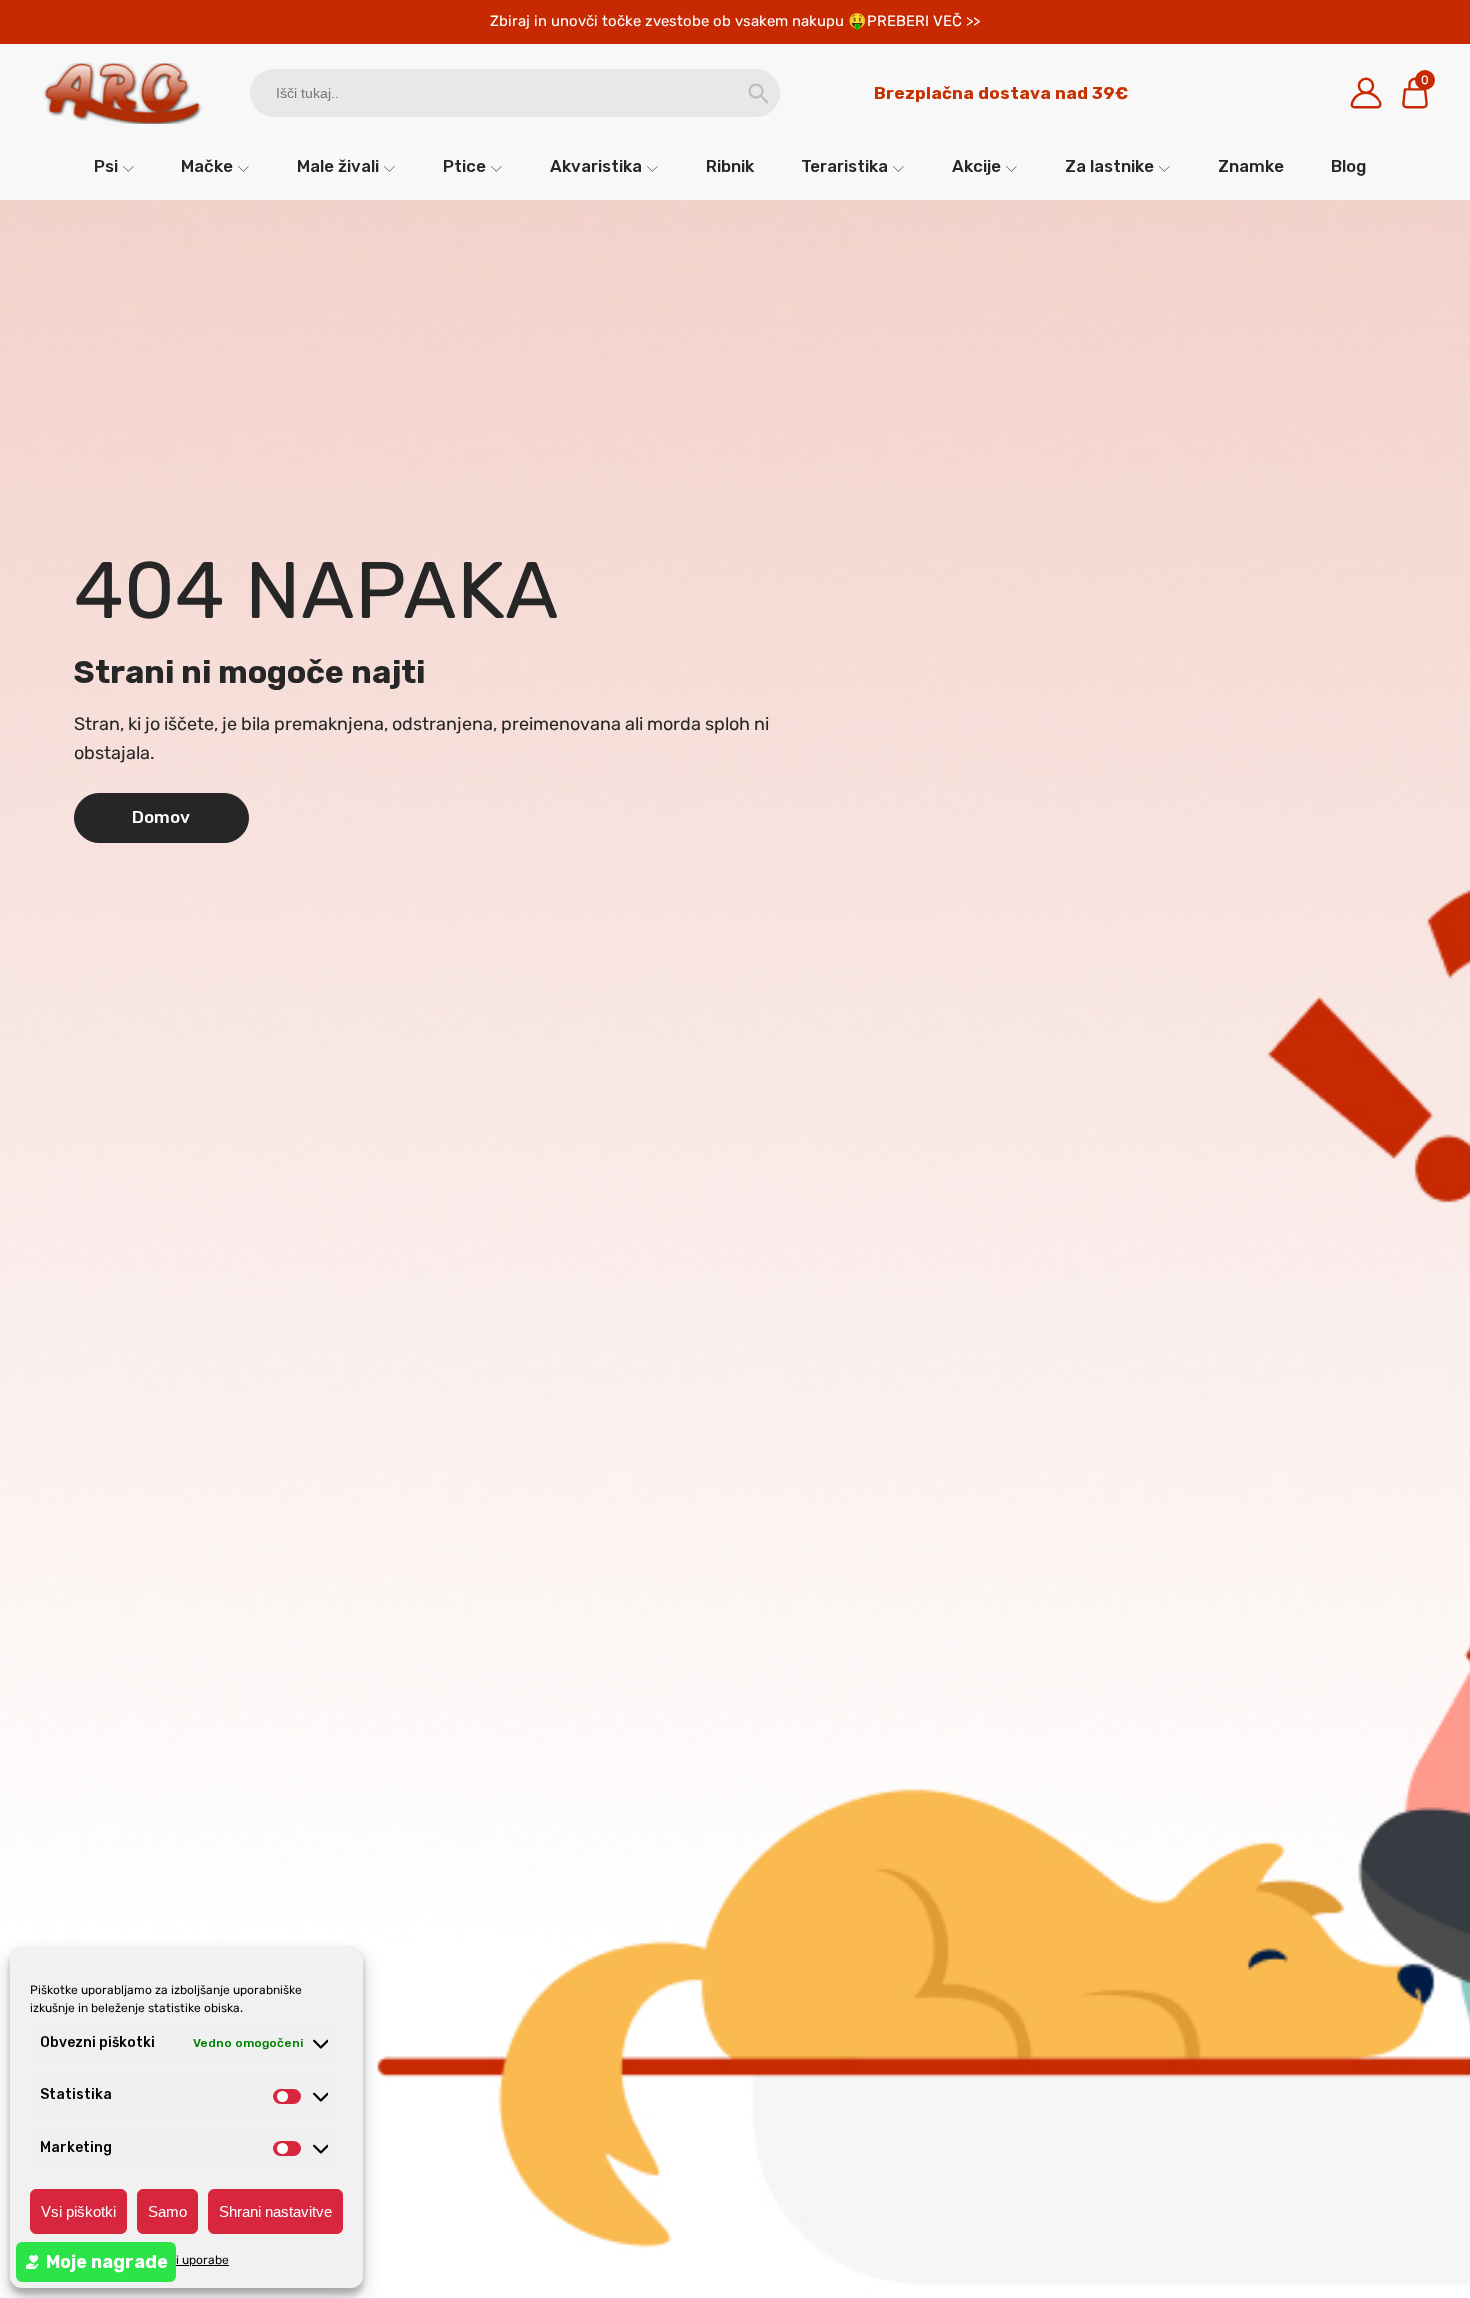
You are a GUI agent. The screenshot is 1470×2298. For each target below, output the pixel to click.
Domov (161, 817)
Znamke (1251, 166)
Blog (1348, 166)
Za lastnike (1109, 166)
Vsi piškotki (78, 2211)
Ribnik (730, 166)
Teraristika (844, 166)
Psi (106, 166)
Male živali (338, 166)
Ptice (464, 166)
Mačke (207, 166)
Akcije (976, 166)
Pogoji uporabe (186, 2260)
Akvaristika (596, 166)
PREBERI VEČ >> (923, 21)
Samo (167, 2211)
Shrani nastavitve (275, 2211)
